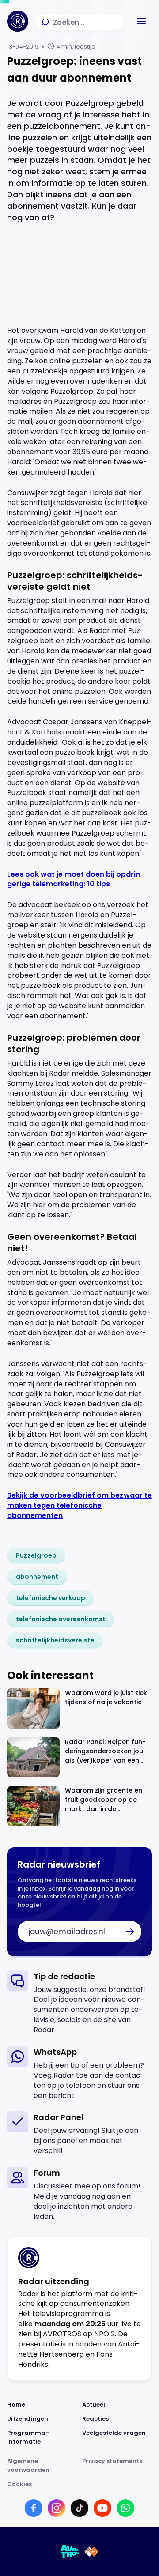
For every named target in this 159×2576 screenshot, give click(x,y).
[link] (36, 1555)
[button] (141, 21)
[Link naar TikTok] (79, 2508)
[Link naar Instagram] (57, 2508)
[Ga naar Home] (18, 21)
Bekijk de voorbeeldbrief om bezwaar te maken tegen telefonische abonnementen (79, 1505)
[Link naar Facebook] (34, 2508)
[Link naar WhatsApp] (125, 2508)
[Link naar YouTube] (102, 2508)
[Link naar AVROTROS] (70, 2552)
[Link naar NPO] (92, 2552)
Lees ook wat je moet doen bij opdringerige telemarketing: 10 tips (76, 879)
